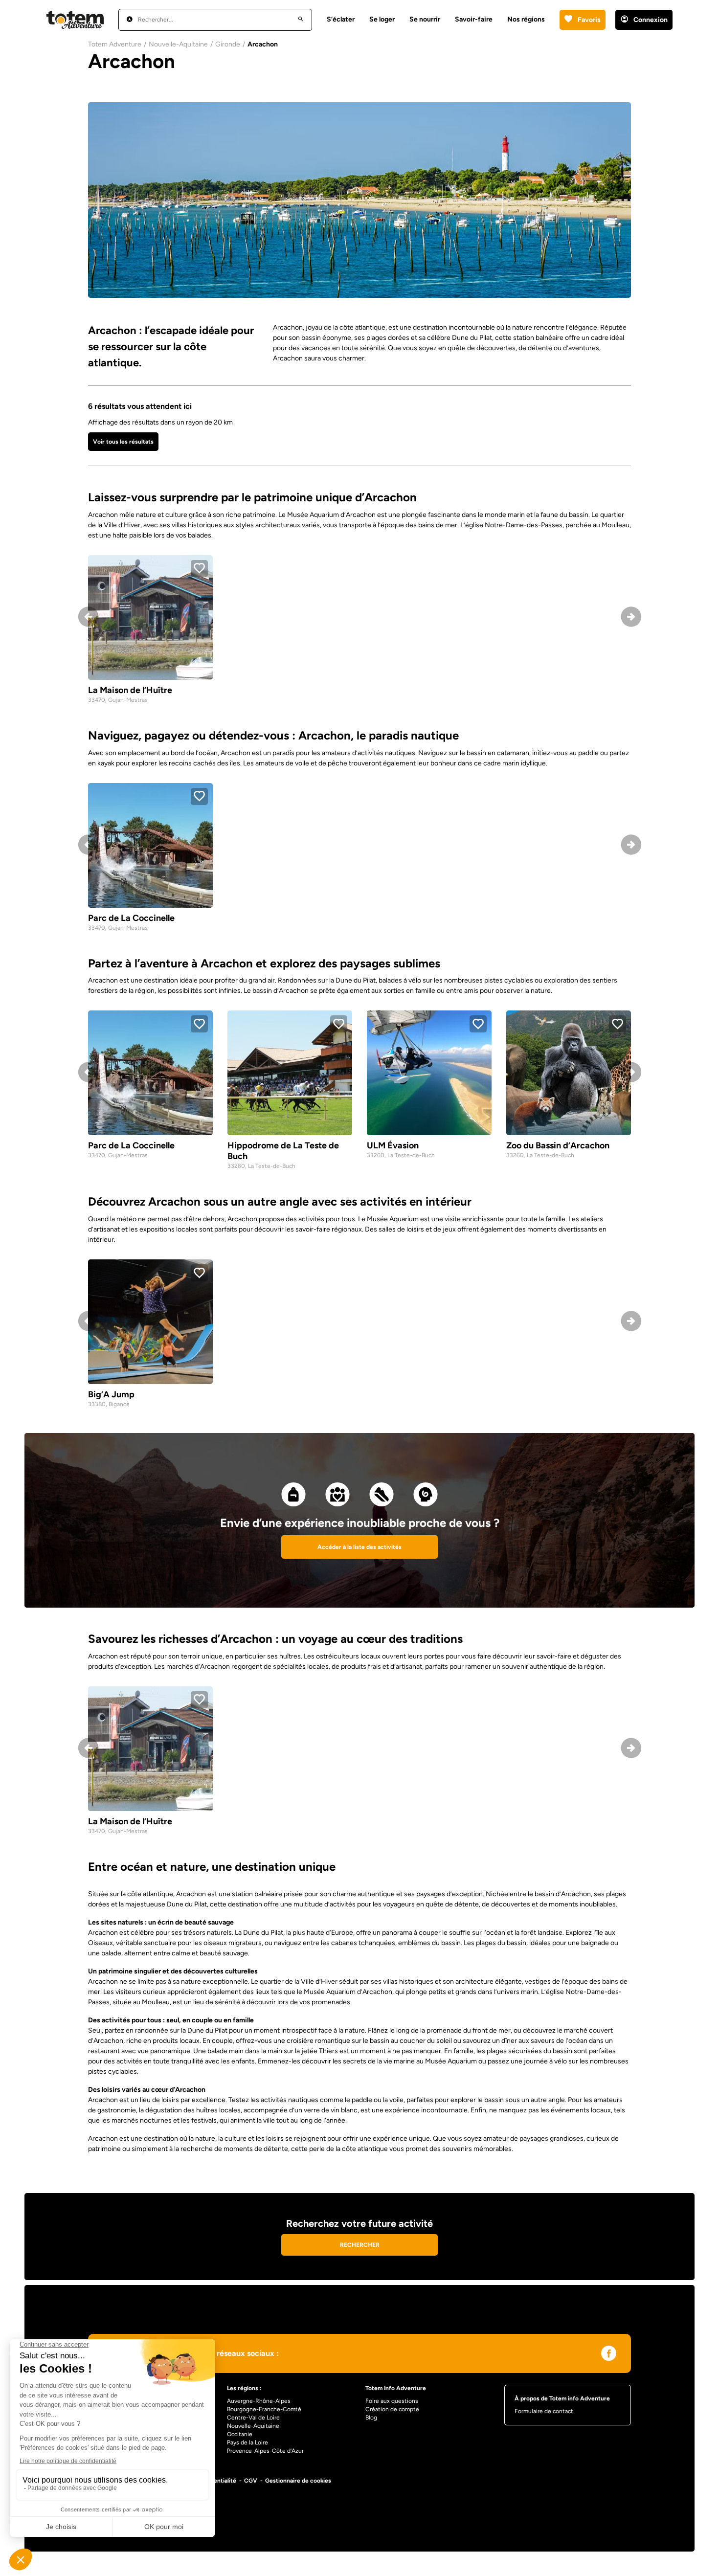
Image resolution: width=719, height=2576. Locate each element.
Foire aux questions (392, 2401)
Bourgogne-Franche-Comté (264, 2409)
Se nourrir (425, 19)
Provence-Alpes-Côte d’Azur (265, 2451)
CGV (251, 2481)
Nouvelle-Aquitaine (178, 44)
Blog (371, 2418)
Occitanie (240, 2434)
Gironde (228, 44)
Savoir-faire (474, 19)
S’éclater (341, 19)
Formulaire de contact (544, 2411)
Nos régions (526, 19)
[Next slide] (631, 619)
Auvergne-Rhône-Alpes (259, 2401)
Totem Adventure (115, 44)
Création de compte (392, 2409)
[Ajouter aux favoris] (199, 569)
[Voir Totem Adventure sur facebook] (609, 2355)
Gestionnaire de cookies (298, 2481)
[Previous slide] (88, 619)
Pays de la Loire (247, 2442)
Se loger (382, 19)
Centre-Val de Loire (253, 2418)
